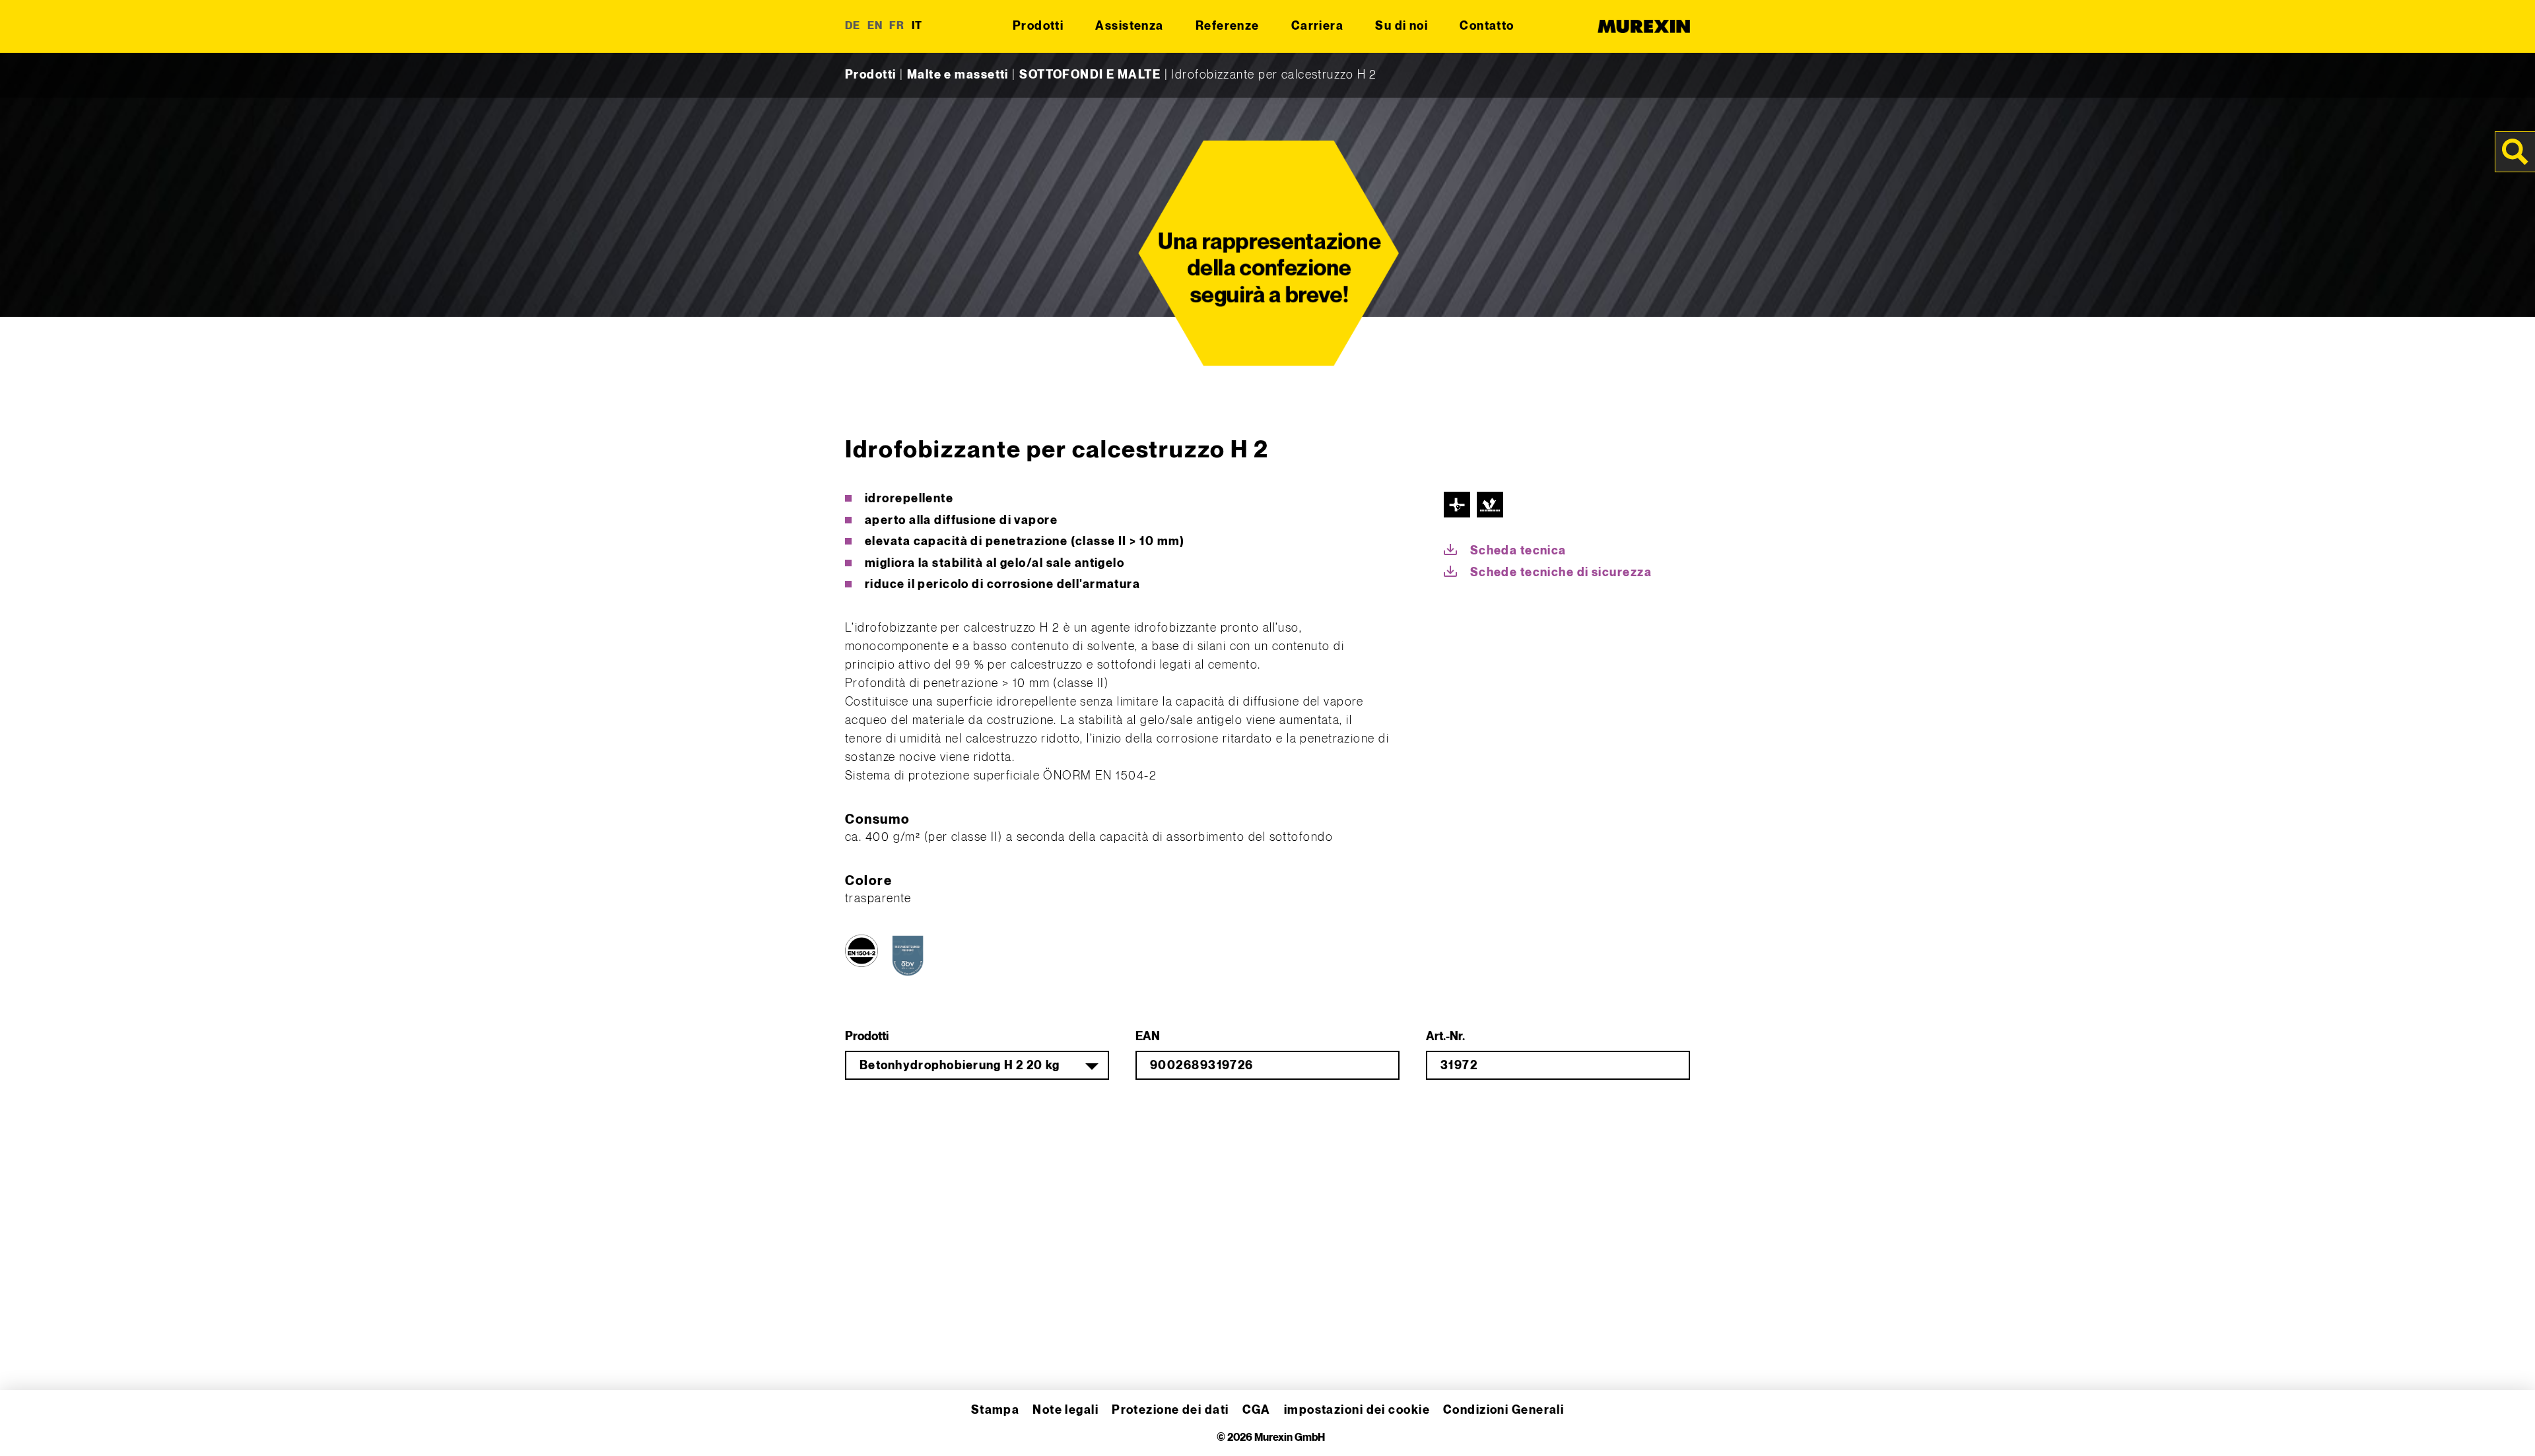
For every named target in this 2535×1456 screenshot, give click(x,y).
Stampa (996, 1410)
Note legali (1065, 1410)
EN (875, 26)
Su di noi (1402, 26)
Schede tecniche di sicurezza (1561, 573)
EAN (1148, 1037)
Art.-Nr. (1445, 1037)
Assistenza (1129, 26)
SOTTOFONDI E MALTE (1090, 75)
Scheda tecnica (1518, 551)
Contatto (1487, 26)
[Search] (2515, 152)
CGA (1257, 1410)
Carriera (1318, 26)
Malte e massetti (958, 75)
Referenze (1228, 26)
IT (917, 26)
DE (853, 26)
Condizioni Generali (1504, 1410)
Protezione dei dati (1170, 1410)
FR (897, 26)
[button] (29, 1427)
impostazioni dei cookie (1357, 1410)
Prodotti (1038, 26)
